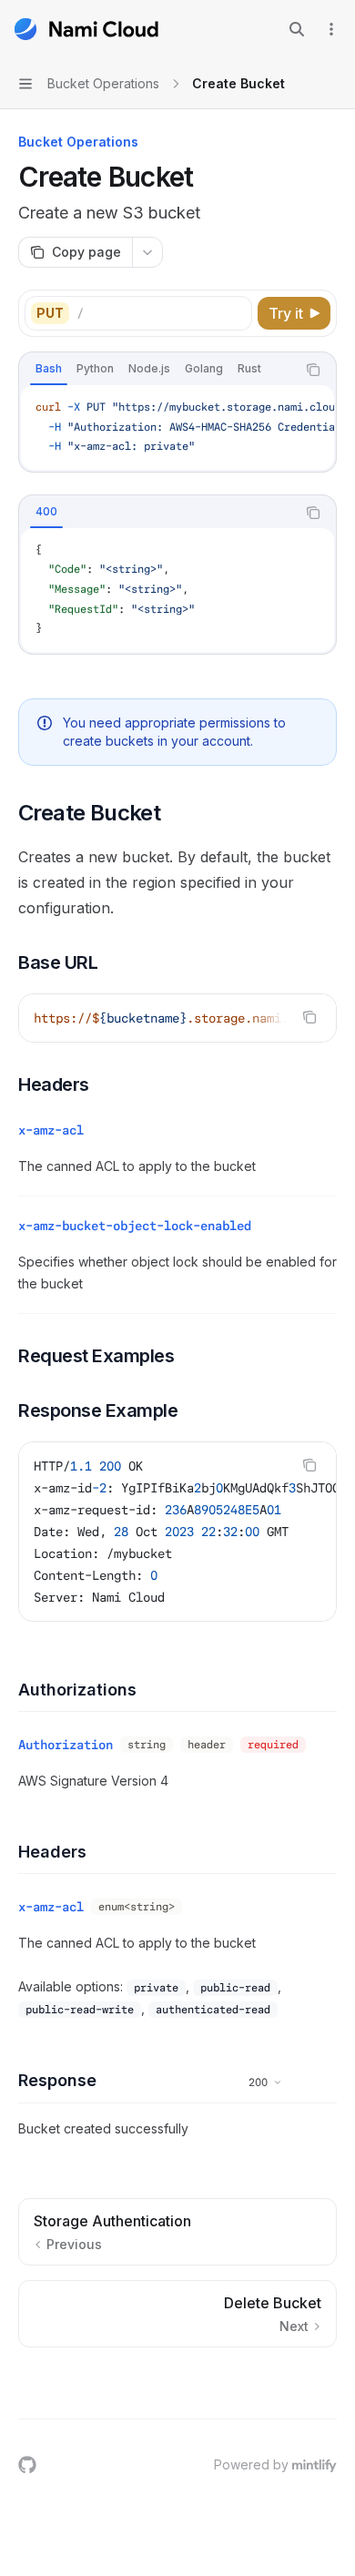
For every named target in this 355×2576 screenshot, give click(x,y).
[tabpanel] (177, 428)
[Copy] (235, 313)
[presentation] (177, 428)
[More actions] (331, 29)
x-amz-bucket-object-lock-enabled (135, 1226)
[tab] (49, 369)
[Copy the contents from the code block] (313, 370)
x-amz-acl (51, 1130)
